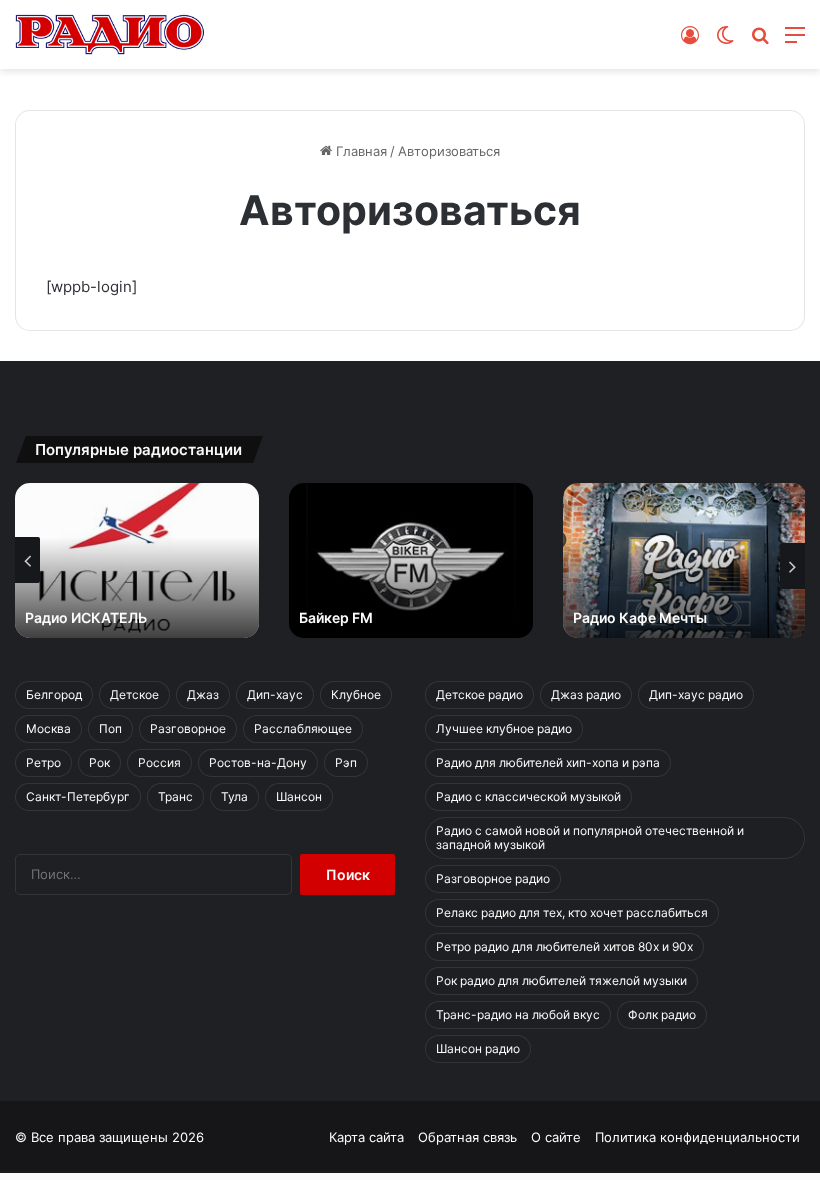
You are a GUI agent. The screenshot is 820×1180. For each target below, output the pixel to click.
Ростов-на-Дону (258, 762)
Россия (159, 762)
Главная (359, 151)
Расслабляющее (303, 728)
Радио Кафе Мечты (640, 617)
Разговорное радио (493, 878)
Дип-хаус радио (696, 694)
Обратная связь (467, 1137)
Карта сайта (366, 1137)
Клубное (356, 694)
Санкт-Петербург (78, 796)
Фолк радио (662, 1014)
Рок (99, 762)
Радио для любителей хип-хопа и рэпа (548, 762)
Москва (48, 728)
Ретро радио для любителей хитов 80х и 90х (564, 946)
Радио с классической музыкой (528, 796)
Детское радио (479, 694)
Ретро (43, 762)
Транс (175, 796)
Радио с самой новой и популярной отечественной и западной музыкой (590, 837)
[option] (137, 560)
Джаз (203, 694)
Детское (134, 694)
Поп (110, 728)
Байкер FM (336, 617)
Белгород (54, 694)
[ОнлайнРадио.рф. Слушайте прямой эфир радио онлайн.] (110, 34)
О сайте (556, 1137)
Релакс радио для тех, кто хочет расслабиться (572, 912)
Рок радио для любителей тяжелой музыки (561, 980)
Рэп (346, 762)
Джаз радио (586, 694)
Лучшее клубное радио (504, 728)
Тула (234, 796)
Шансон (299, 796)
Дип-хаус (275, 694)
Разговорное (188, 728)
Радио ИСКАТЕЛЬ (86, 617)
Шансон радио (478, 1048)
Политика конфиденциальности (697, 1137)
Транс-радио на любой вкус (518, 1014)
